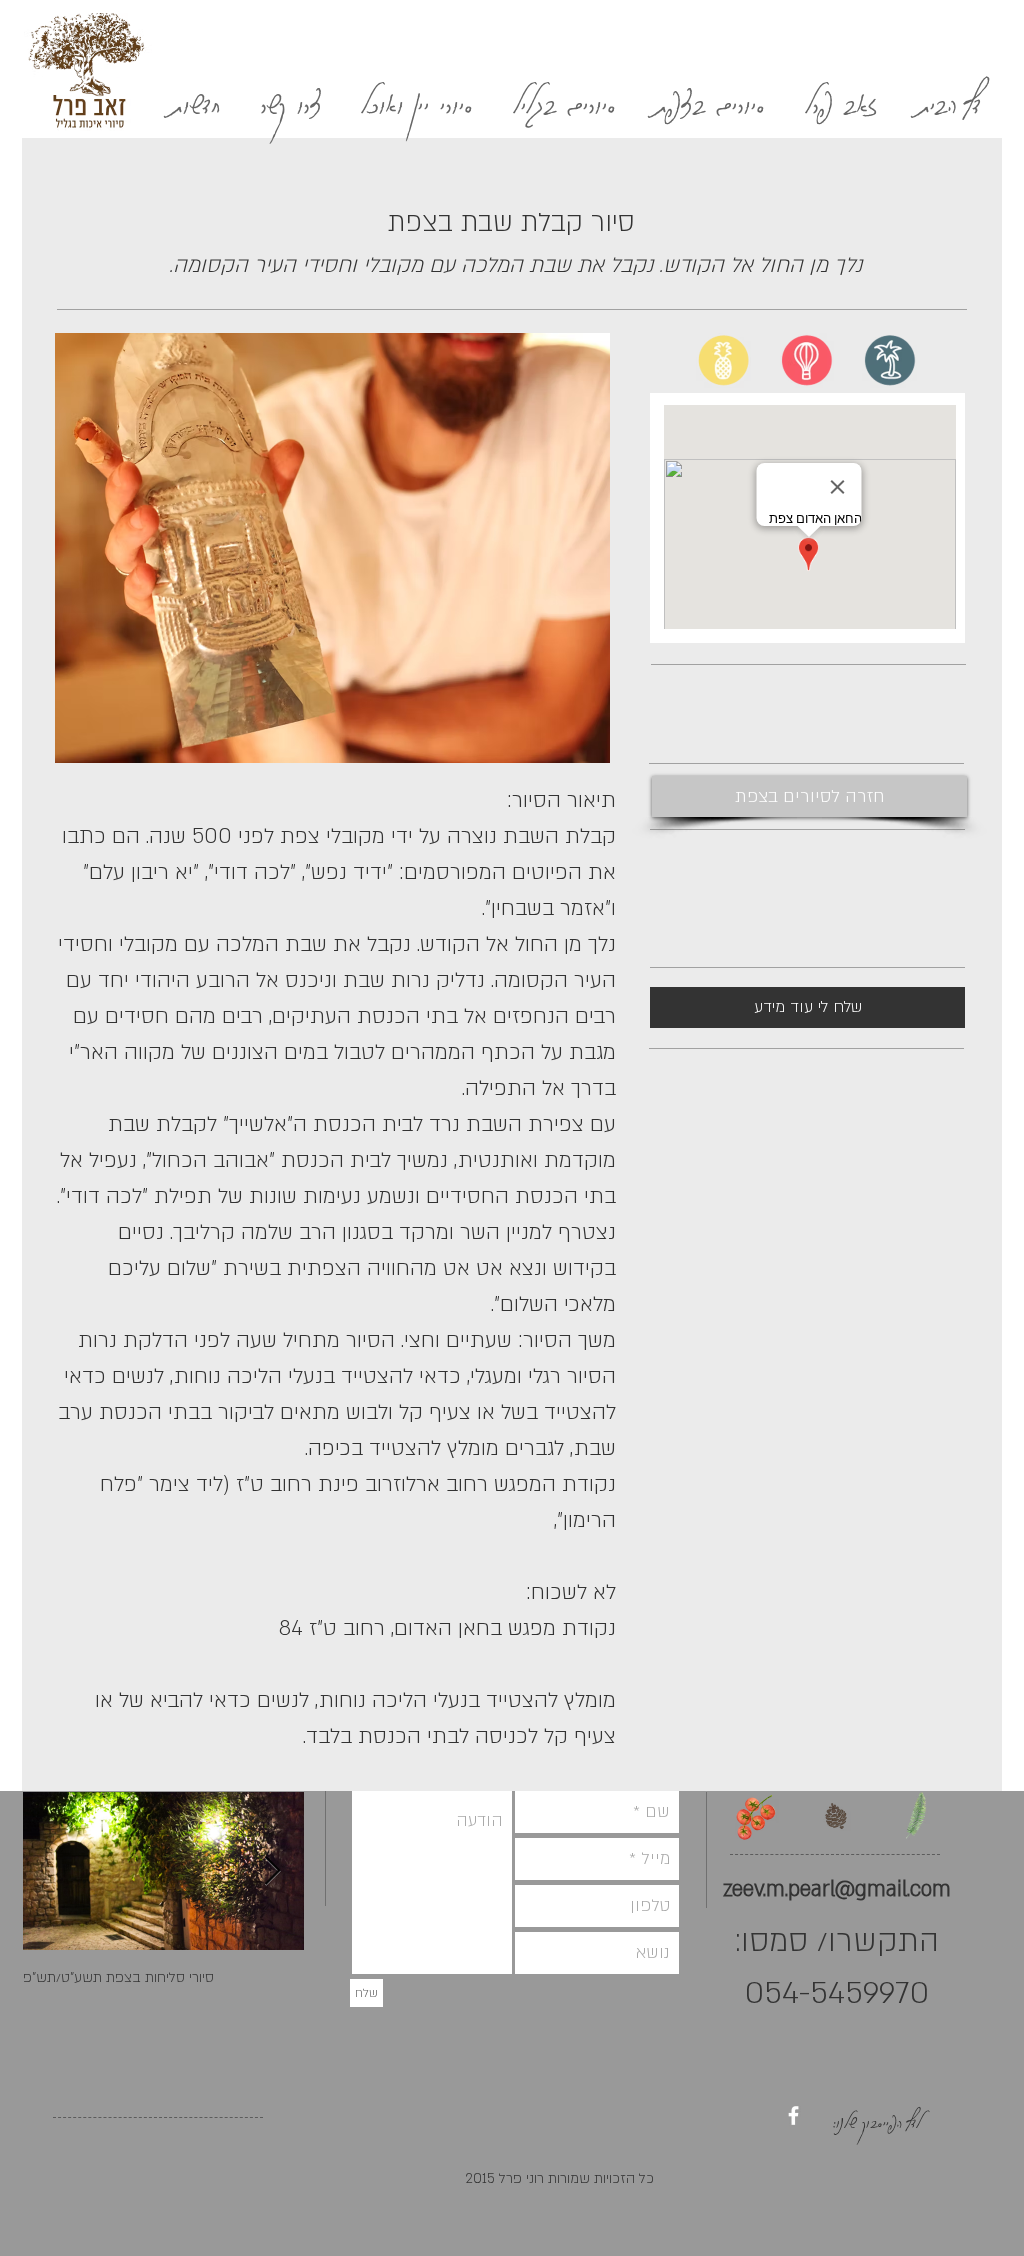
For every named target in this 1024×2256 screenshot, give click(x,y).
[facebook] (793, 2115)
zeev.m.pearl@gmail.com (837, 1889)
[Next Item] (272, 1871)
